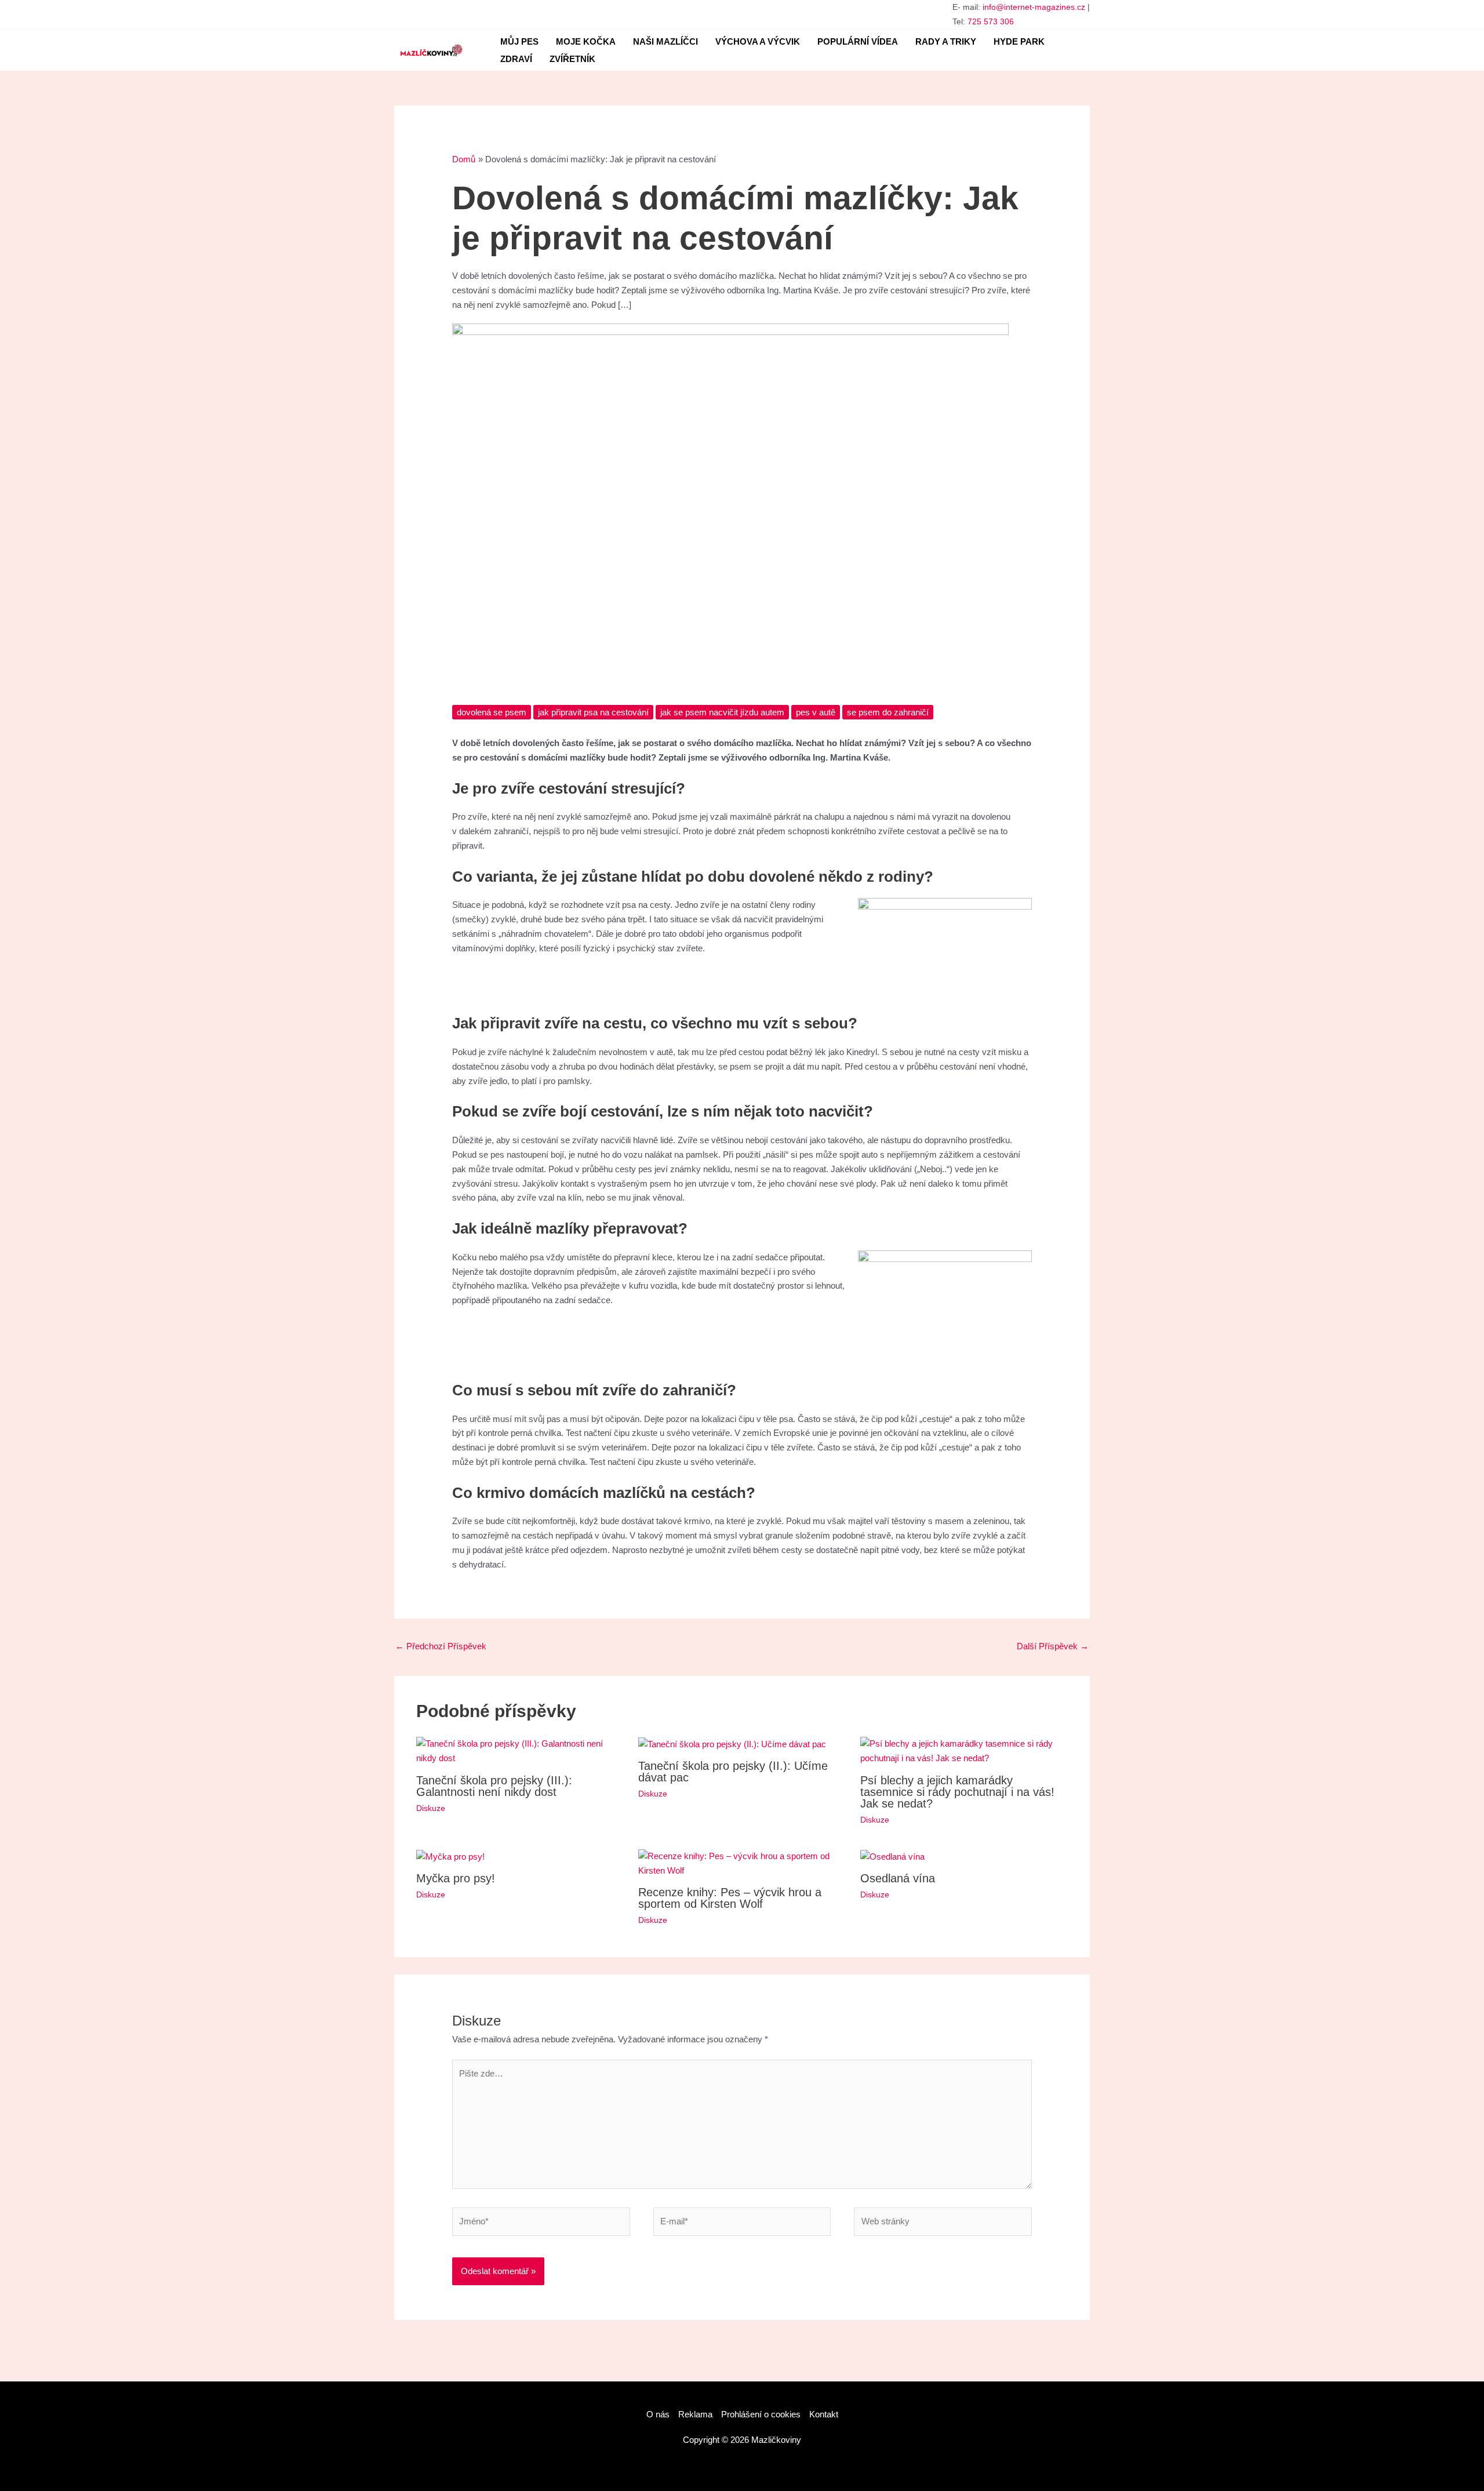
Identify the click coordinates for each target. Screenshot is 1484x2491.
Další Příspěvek (1053, 1646)
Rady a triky (946, 41)
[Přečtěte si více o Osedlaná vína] (892, 1856)
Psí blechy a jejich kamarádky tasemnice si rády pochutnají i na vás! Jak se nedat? (957, 1792)
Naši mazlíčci (665, 41)
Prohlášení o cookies (761, 2414)
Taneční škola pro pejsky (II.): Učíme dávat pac (733, 1772)
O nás (658, 2414)
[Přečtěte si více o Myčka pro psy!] (450, 1856)
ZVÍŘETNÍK (572, 59)
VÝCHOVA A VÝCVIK (758, 41)
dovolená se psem (492, 712)
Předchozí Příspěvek (441, 1646)
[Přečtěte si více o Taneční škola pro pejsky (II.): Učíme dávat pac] (732, 1743)
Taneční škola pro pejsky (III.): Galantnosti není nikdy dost (494, 1786)
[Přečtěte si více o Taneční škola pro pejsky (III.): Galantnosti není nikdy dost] (520, 1750)
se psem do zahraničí (888, 712)
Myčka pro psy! (456, 1878)
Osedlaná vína (898, 1878)
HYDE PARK (1019, 41)
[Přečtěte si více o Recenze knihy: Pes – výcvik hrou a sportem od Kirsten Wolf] (742, 1863)
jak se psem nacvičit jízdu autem (722, 712)
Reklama (695, 2414)
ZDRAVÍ (516, 59)
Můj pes (519, 41)
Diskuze (431, 1808)
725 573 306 (991, 21)
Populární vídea (858, 41)
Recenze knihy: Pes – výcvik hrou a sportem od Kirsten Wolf (730, 1898)
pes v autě (816, 712)
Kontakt (824, 2414)
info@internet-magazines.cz (1034, 7)
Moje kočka (586, 41)
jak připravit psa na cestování (593, 712)
